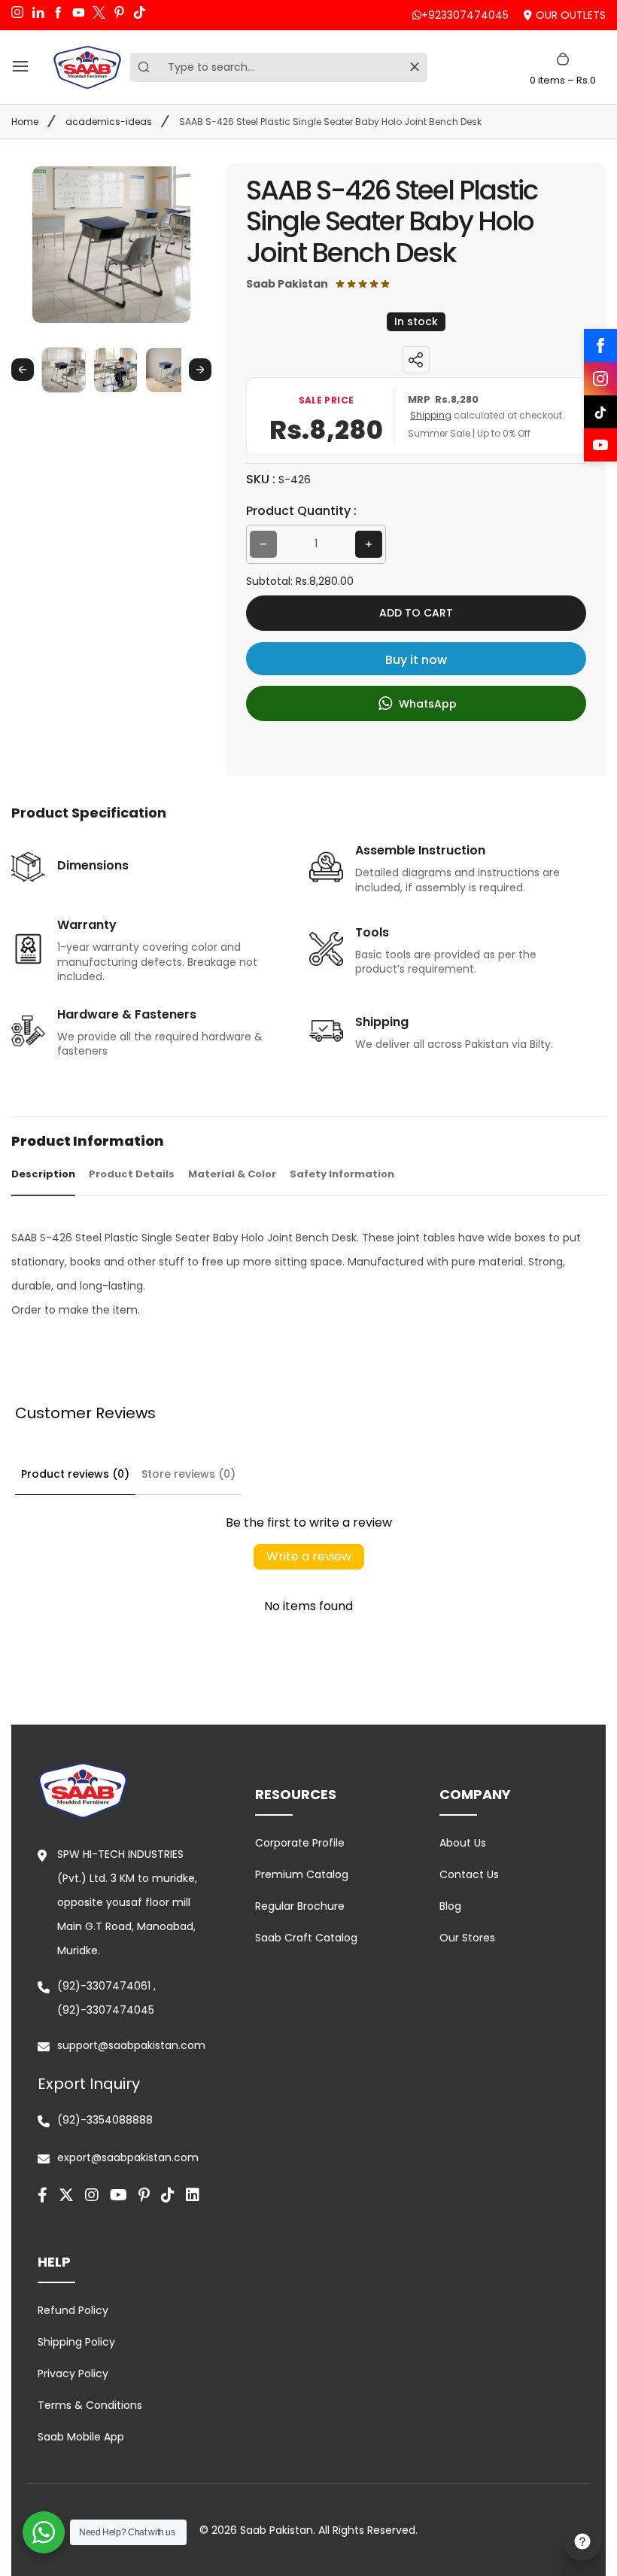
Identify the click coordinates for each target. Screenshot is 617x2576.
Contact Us (469, 1874)
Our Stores (467, 1938)
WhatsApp (426, 704)
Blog (450, 1906)
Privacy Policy (73, 2374)
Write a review (309, 1556)
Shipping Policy (76, 2342)
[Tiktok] (168, 2195)
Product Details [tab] (132, 1174)
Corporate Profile (300, 1843)
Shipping (431, 415)
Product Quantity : (301, 511)
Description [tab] (43, 1174)
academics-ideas (109, 122)
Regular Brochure (300, 1906)
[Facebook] (600, 346)
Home (25, 122)
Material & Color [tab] (232, 1174)
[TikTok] (600, 412)
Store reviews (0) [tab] (188, 1474)
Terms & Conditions (90, 2405)
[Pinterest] (144, 2195)
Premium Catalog (302, 1874)
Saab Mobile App (81, 2437)
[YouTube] (600, 445)
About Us (463, 1843)
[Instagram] (600, 379)
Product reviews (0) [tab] (75, 1474)
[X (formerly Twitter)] (66, 2195)
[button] (64, 369)
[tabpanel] (308, 1274)
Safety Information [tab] (342, 1174)
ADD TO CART (416, 613)
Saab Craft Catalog (306, 1938)
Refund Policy (73, 2310)
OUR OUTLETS (571, 15)
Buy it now (416, 660)
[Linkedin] (193, 2195)
